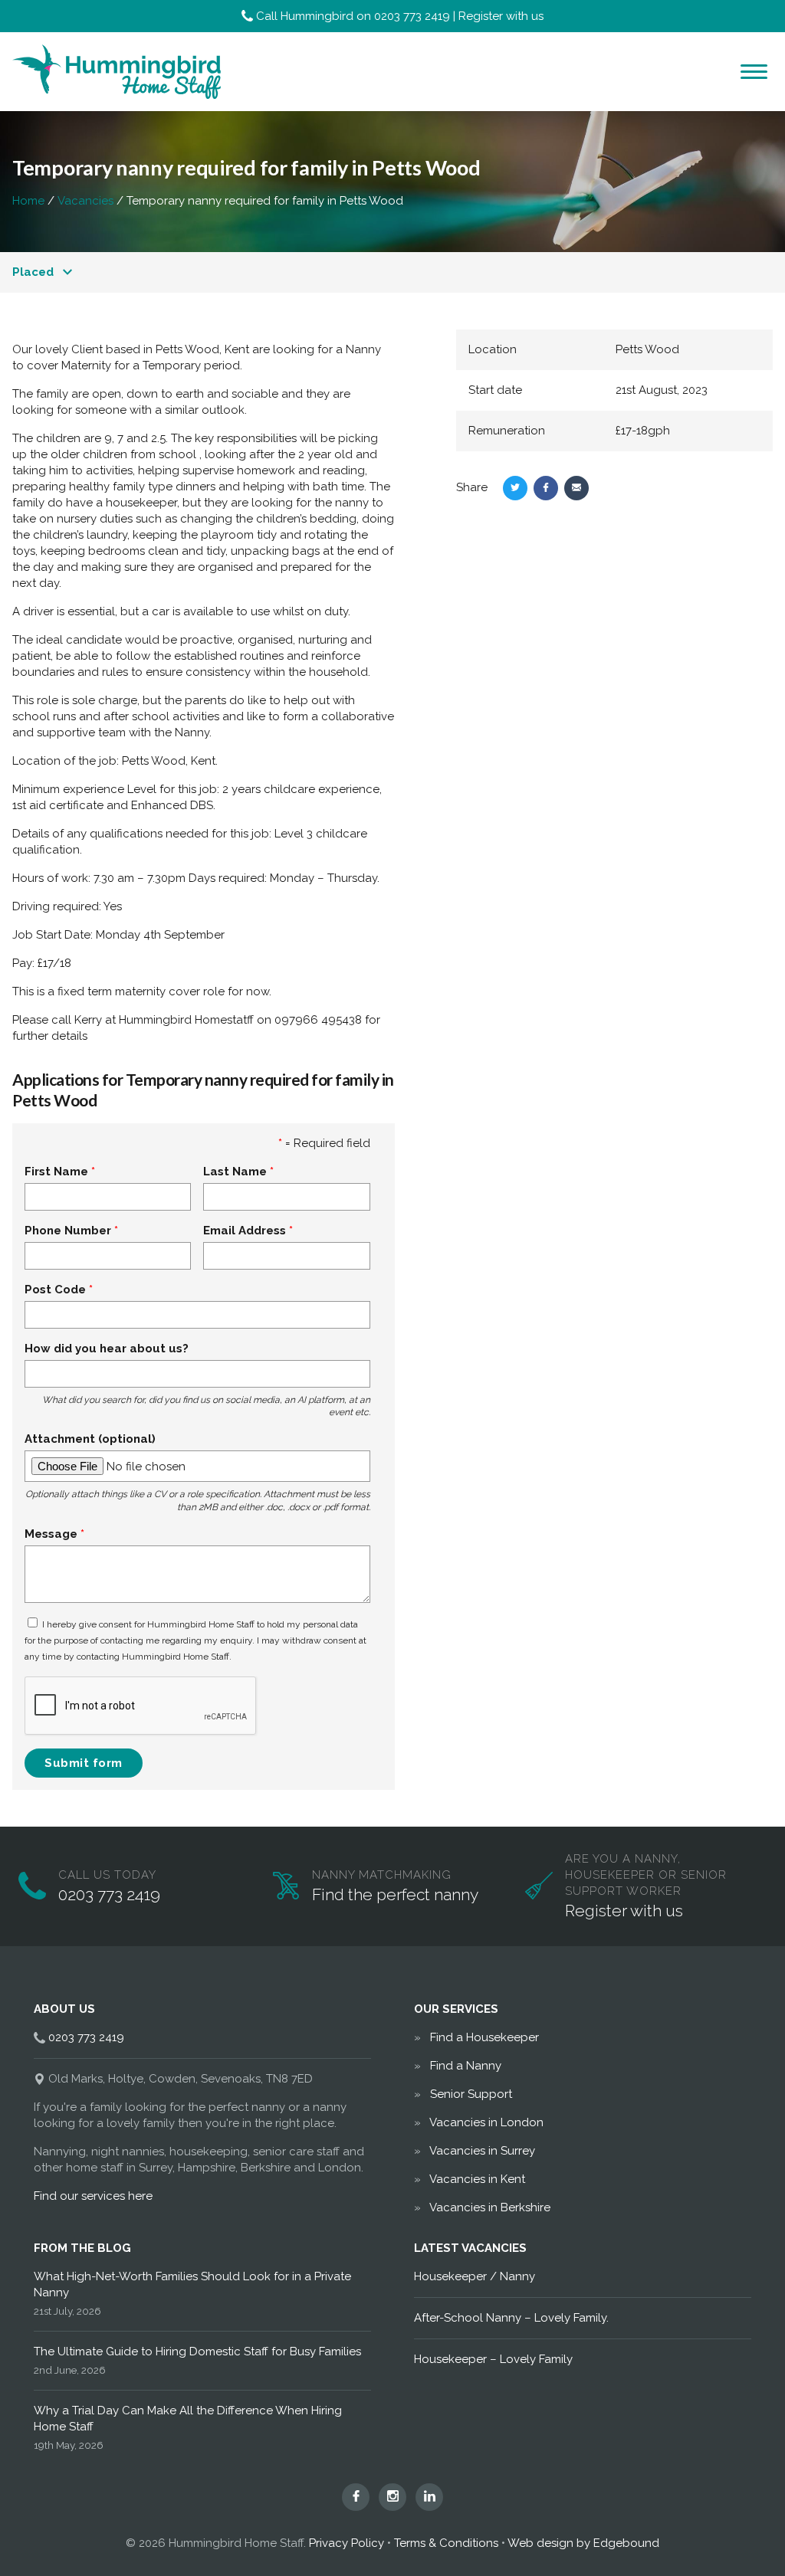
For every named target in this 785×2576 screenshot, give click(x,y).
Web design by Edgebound (583, 2543)
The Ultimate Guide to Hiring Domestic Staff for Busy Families (197, 2352)
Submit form (84, 1763)
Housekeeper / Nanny (475, 2276)
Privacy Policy (347, 2543)
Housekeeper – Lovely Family (493, 2359)
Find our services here (93, 2196)
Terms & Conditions (446, 2543)
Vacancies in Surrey (482, 2151)
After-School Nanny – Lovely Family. (511, 2318)
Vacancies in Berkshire (490, 2207)
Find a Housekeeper (484, 2037)
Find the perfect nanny (395, 1894)
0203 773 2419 (412, 16)
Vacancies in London (486, 2122)
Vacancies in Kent (477, 2179)
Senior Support (471, 2094)
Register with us (501, 16)
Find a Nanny (466, 2066)
